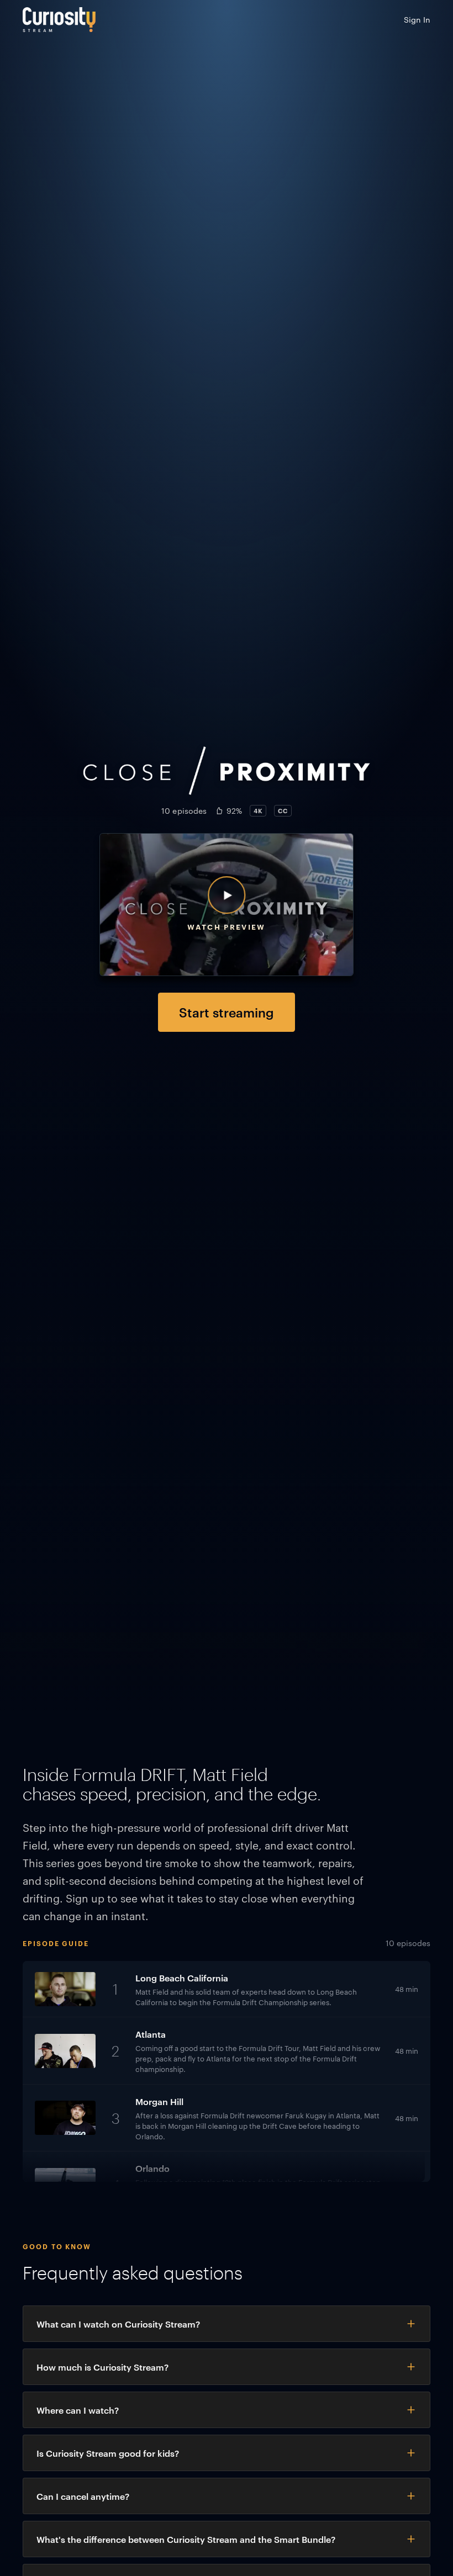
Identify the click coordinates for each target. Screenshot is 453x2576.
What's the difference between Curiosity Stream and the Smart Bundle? (186, 2539)
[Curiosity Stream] (59, 20)
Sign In (417, 19)
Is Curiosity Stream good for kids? (108, 2453)
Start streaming (227, 1012)
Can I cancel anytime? (83, 2496)
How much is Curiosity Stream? (102, 2367)
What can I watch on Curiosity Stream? (118, 2324)
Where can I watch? (78, 2410)
